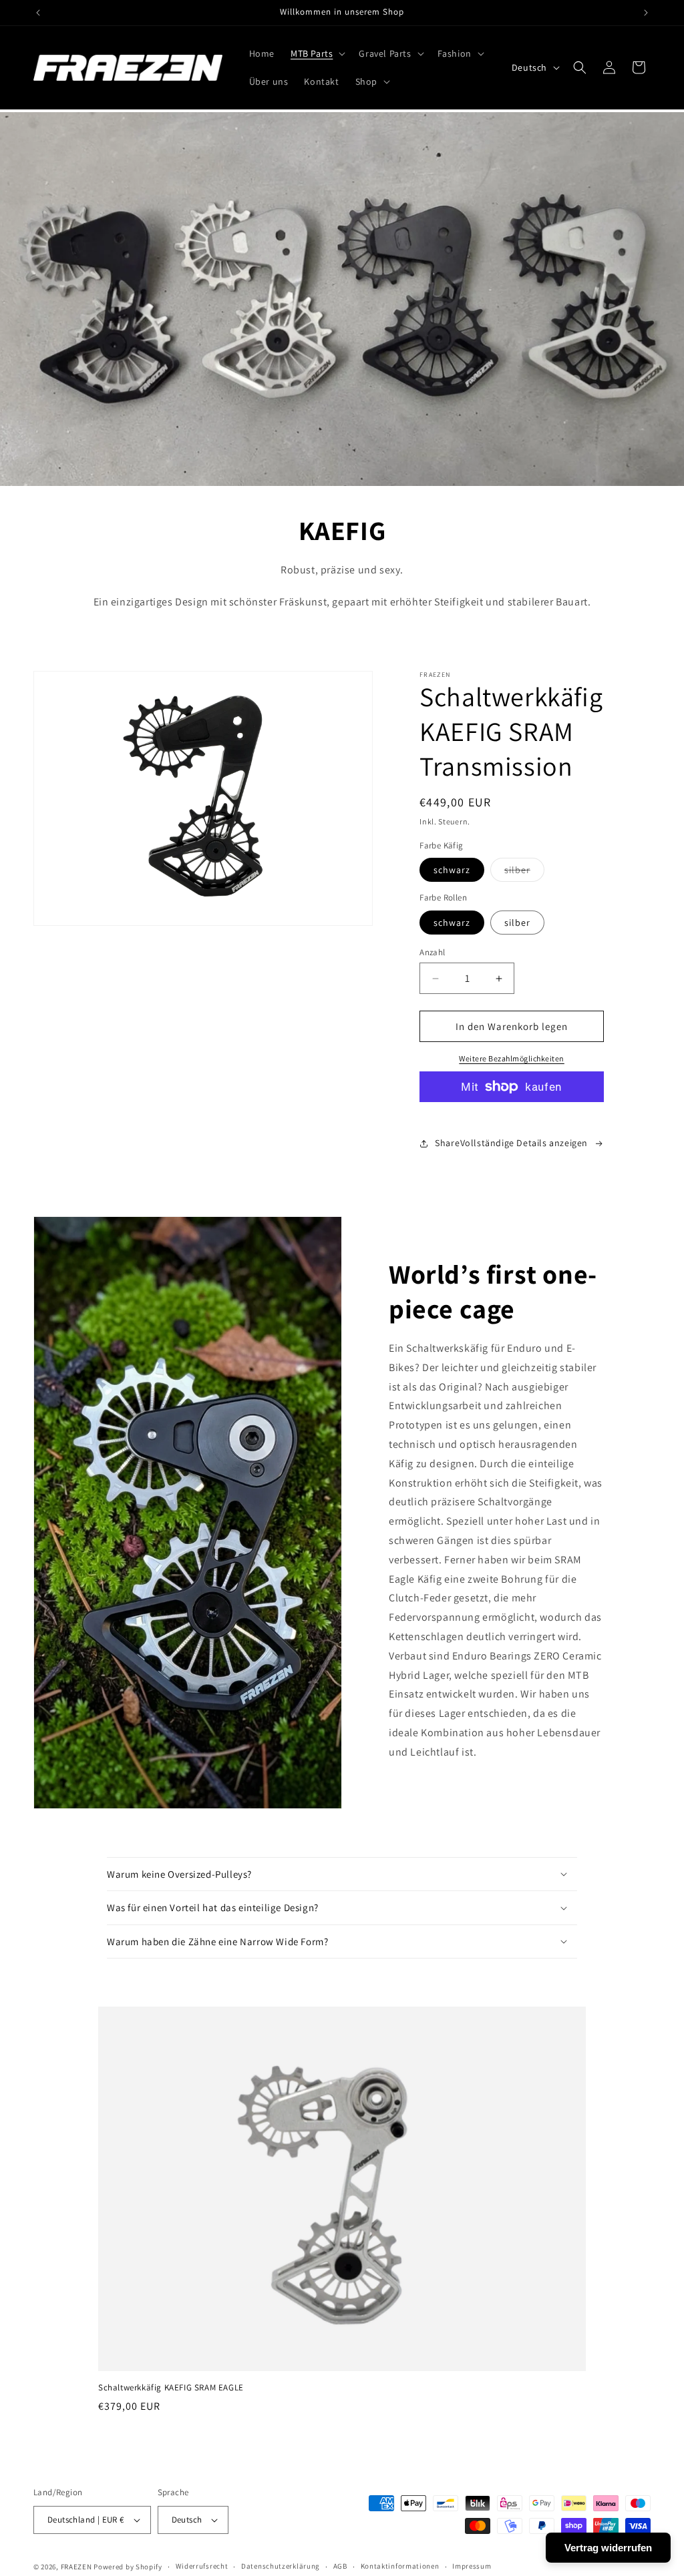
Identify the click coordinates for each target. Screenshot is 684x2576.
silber (524, 872)
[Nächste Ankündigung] (646, 13)
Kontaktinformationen (400, 2566)
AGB (340, 2566)
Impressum (472, 2566)
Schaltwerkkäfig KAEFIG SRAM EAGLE (171, 2388)
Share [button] (447, 1143)
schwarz (452, 870)
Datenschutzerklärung (281, 2566)
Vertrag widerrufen (608, 2548)
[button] (317, 53)
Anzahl (432, 952)
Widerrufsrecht (202, 2566)
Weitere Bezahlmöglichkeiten (512, 1058)
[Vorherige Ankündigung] (38, 13)
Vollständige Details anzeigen (524, 1143)
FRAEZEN (76, 2567)
